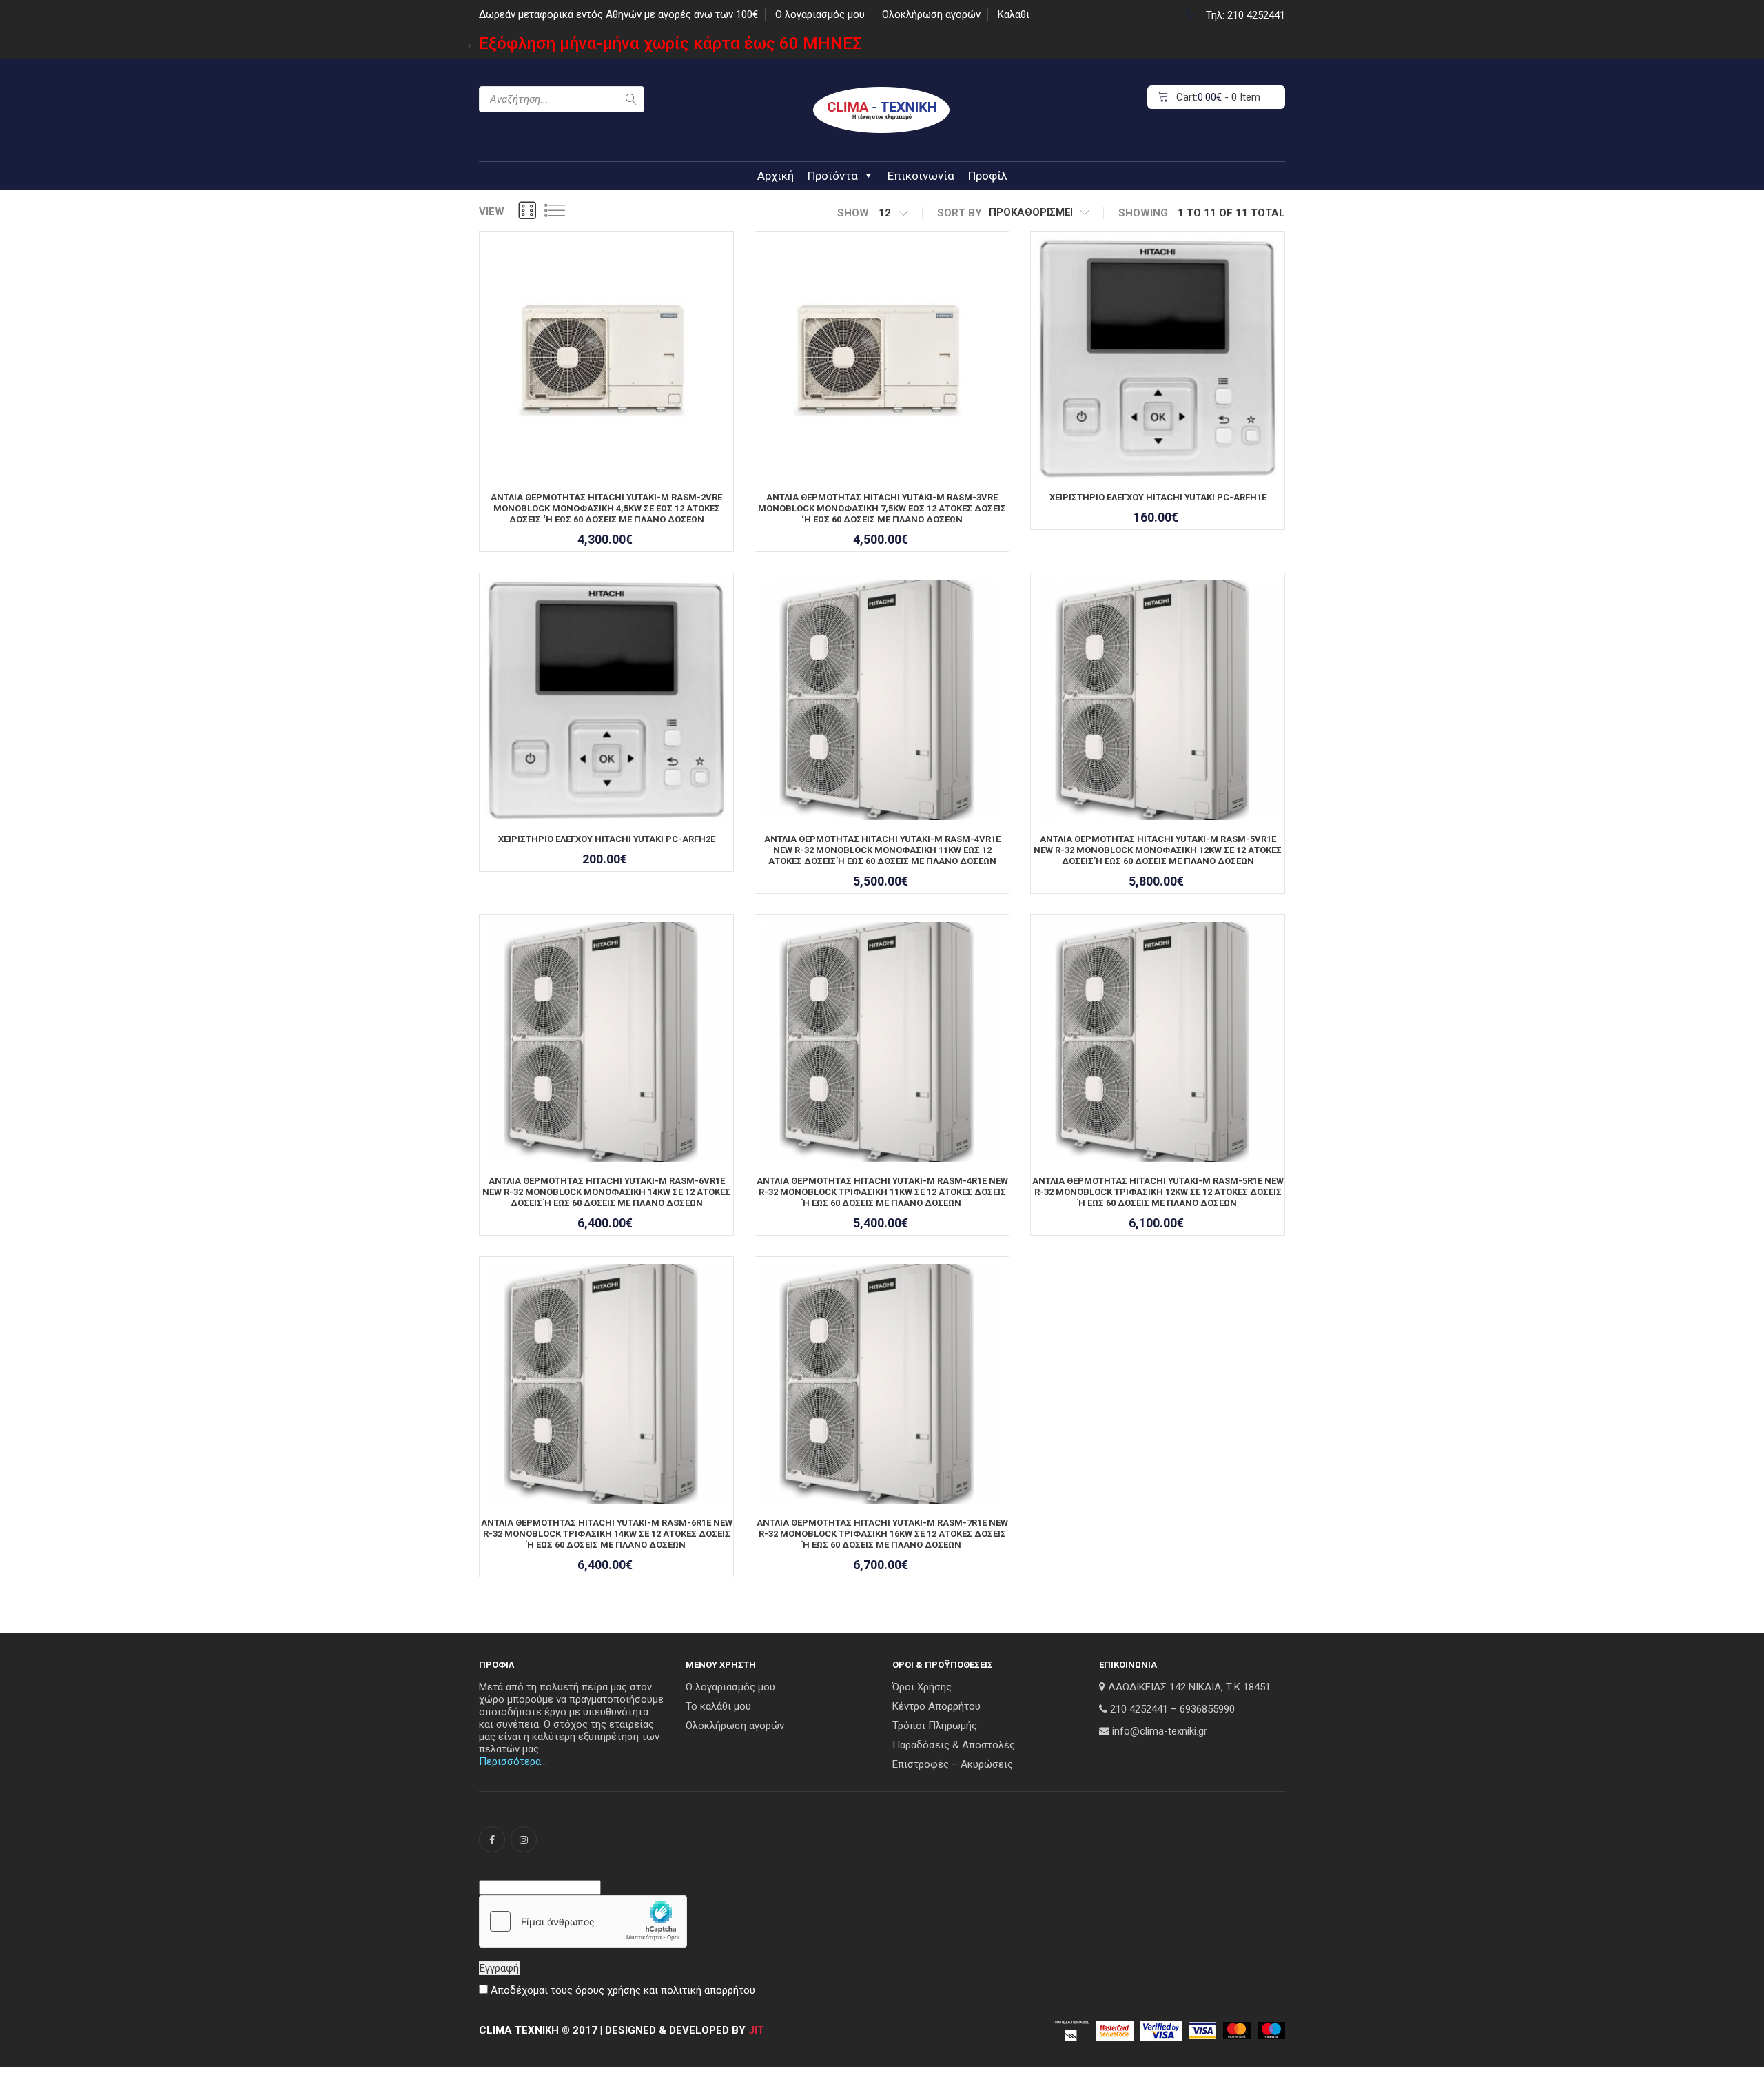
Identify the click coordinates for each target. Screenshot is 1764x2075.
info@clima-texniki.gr (1160, 1731)
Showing (1143, 213)
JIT (756, 2030)
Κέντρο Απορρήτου (936, 1706)
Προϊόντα (833, 176)
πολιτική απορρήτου (708, 1990)
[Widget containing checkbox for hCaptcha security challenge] (583, 1921)
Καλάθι (1014, 14)
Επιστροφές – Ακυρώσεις (953, 1764)
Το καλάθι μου (718, 1706)
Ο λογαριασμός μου (820, 14)
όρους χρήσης (608, 1990)
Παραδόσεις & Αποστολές (954, 1745)
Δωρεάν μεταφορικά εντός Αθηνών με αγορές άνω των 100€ (618, 14)
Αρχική (776, 176)
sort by (960, 213)
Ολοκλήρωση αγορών (931, 14)
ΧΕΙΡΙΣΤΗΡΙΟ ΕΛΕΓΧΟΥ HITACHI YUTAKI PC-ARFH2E (607, 839)
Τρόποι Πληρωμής (935, 1726)
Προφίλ (988, 176)
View (492, 212)
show (853, 213)
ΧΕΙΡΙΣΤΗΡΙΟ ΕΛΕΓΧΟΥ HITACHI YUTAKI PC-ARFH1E (1158, 497)
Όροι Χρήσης (922, 1687)
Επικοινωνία (921, 176)
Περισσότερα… (513, 1761)
